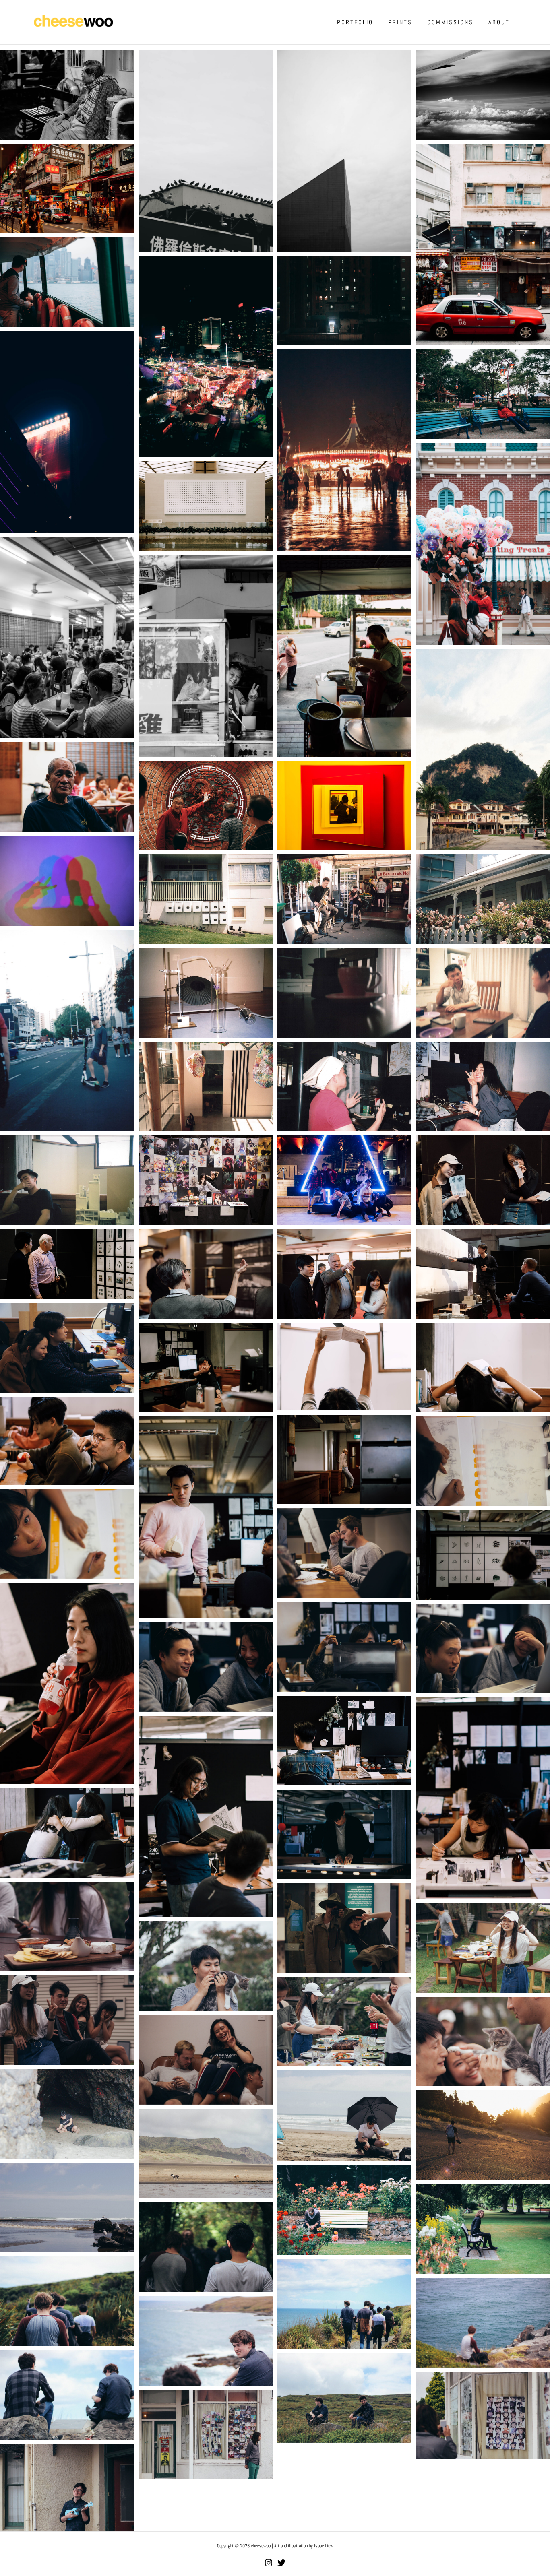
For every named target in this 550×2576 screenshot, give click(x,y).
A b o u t (498, 22)
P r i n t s (400, 22)
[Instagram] (269, 2563)
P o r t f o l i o (355, 22)
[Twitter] (281, 2563)
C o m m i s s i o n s (450, 22)
